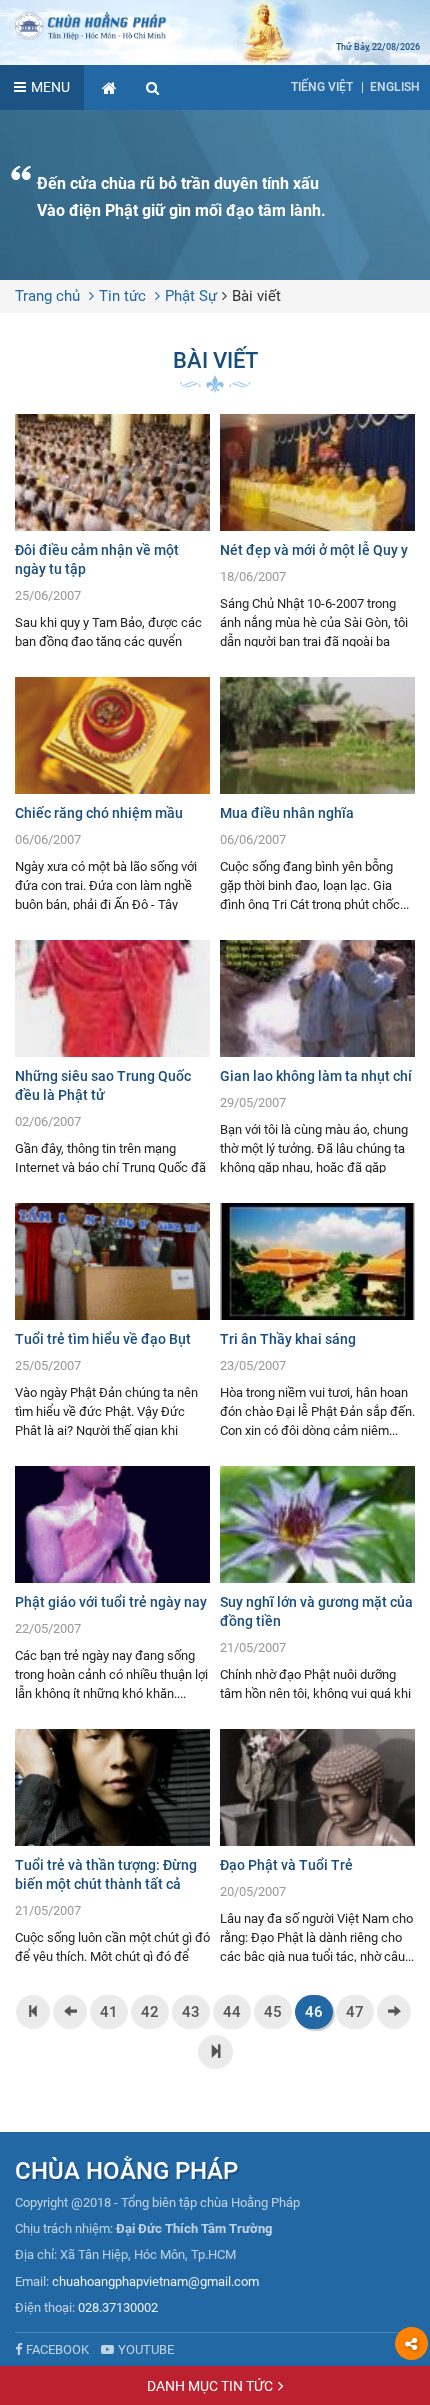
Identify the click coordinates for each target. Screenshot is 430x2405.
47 (355, 2012)
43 (191, 2012)
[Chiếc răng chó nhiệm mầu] (112, 793)
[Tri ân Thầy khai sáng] (317, 1319)
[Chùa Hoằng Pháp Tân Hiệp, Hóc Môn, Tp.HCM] (215, 25)
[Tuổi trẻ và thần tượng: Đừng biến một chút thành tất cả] (112, 1845)
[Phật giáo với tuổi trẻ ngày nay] (112, 1582)
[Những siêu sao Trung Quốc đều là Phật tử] (112, 1056)
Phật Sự (191, 296)
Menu (50, 87)
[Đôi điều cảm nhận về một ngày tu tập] (112, 530)
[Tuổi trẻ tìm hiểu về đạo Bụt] (112, 1319)
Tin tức (122, 296)
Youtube (146, 2349)
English (395, 87)
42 (150, 2012)
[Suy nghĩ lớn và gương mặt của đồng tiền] (317, 1582)
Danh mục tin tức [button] (210, 2386)
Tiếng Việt (322, 87)
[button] (153, 87)
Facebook (57, 2349)
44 (232, 2012)
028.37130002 (118, 2307)
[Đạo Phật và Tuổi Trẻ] (317, 1845)
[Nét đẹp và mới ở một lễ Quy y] (317, 530)
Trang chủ (47, 296)
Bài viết (256, 296)
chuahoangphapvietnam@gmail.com (155, 2281)
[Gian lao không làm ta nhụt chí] (317, 1056)
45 (273, 2012)
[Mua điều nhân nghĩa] (317, 793)
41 (109, 2012)
